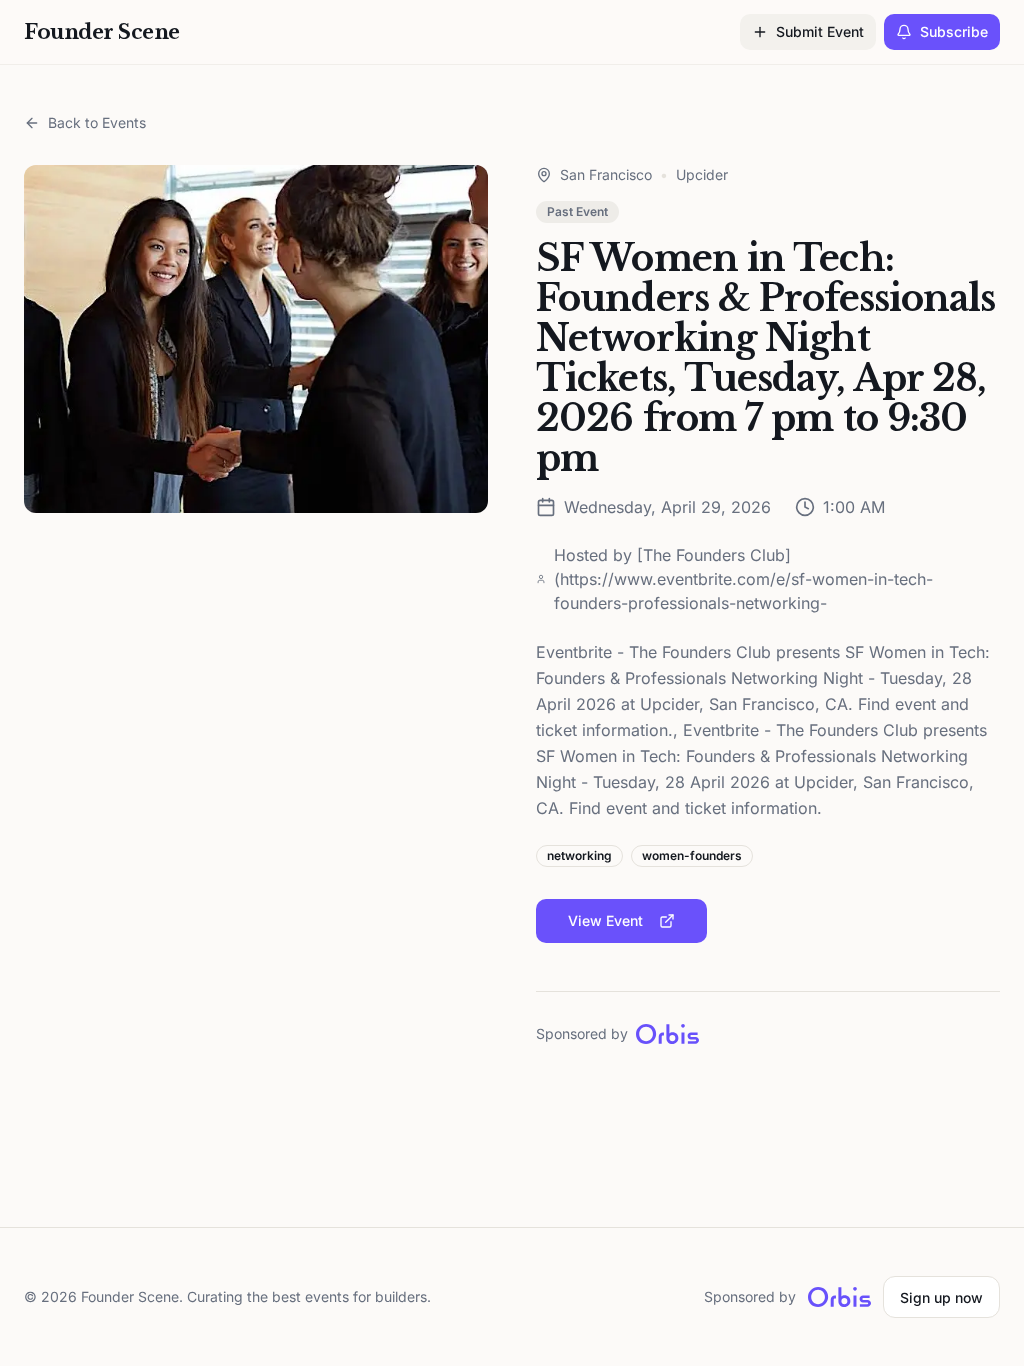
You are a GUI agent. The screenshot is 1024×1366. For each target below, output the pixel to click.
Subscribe (954, 31)
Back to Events (97, 122)
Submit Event (820, 31)
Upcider (702, 174)
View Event (605, 920)
